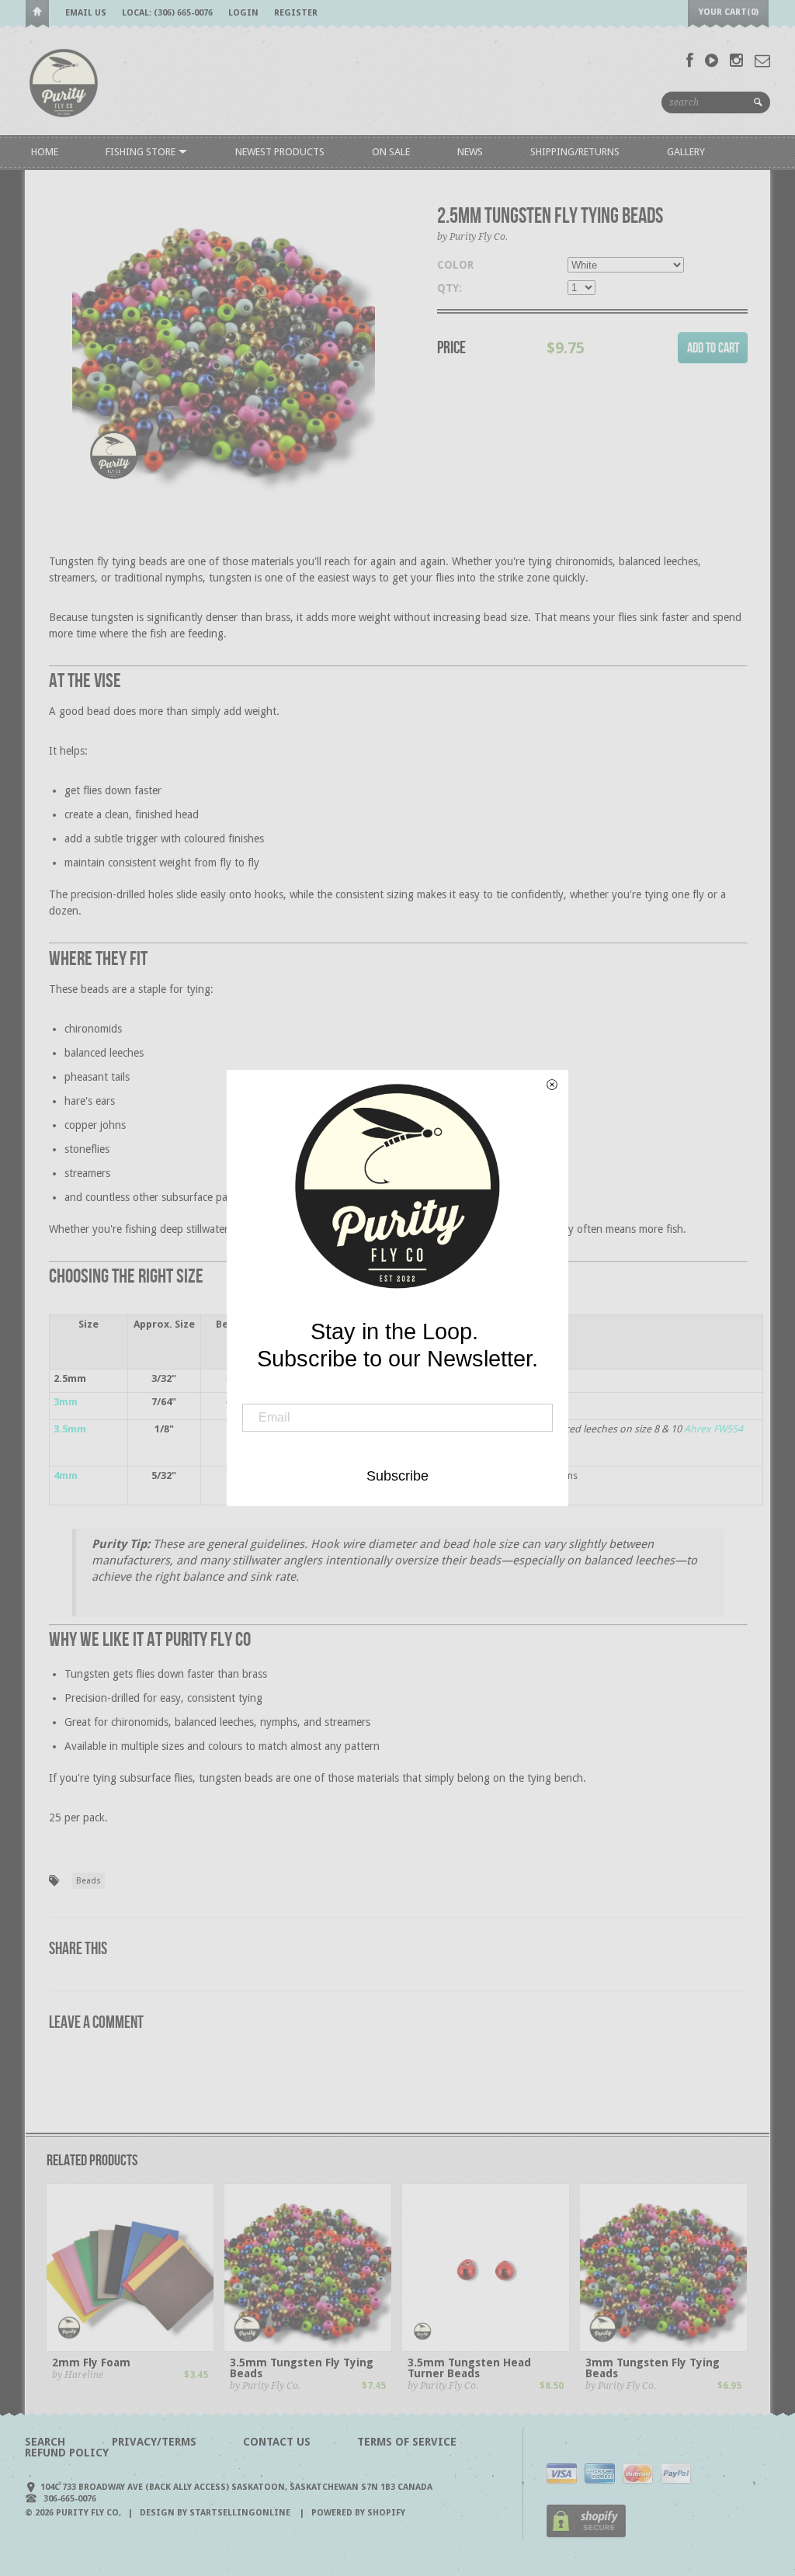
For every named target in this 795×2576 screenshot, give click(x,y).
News (470, 152)
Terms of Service (407, 2442)
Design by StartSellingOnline (216, 2513)
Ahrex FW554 (713, 1429)
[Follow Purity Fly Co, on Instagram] (736, 61)
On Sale (391, 152)
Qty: (450, 288)
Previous (61, 361)
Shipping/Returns (575, 152)
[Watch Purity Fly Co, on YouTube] (712, 61)
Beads (89, 1881)
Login (243, 13)
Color (455, 265)
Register (296, 13)
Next (388, 361)
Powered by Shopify (358, 2513)
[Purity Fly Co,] (64, 82)
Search (45, 2442)
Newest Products (280, 152)
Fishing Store (142, 152)
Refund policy (67, 2453)
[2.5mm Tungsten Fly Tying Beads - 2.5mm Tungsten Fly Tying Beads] (224, 345)
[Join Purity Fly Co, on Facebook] (690, 61)
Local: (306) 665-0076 (167, 13)
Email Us (86, 13)
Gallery (686, 152)
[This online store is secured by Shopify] (586, 2535)
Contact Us (277, 2442)
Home (37, 14)
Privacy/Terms (154, 2442)
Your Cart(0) (729, 12)
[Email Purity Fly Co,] (762, 61)
